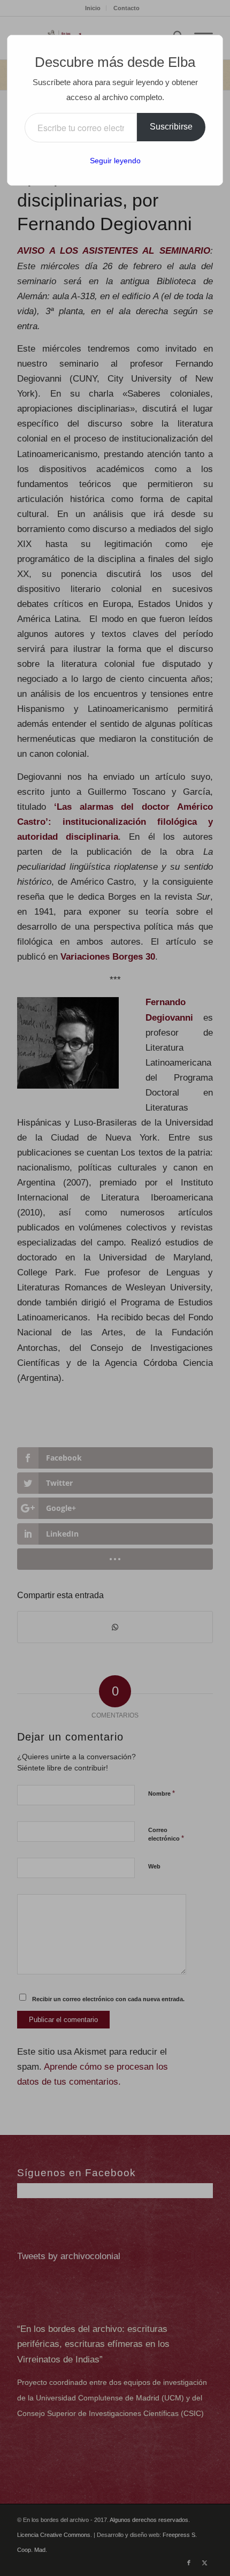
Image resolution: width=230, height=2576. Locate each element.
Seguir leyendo (115, 161)
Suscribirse (171, 127)
